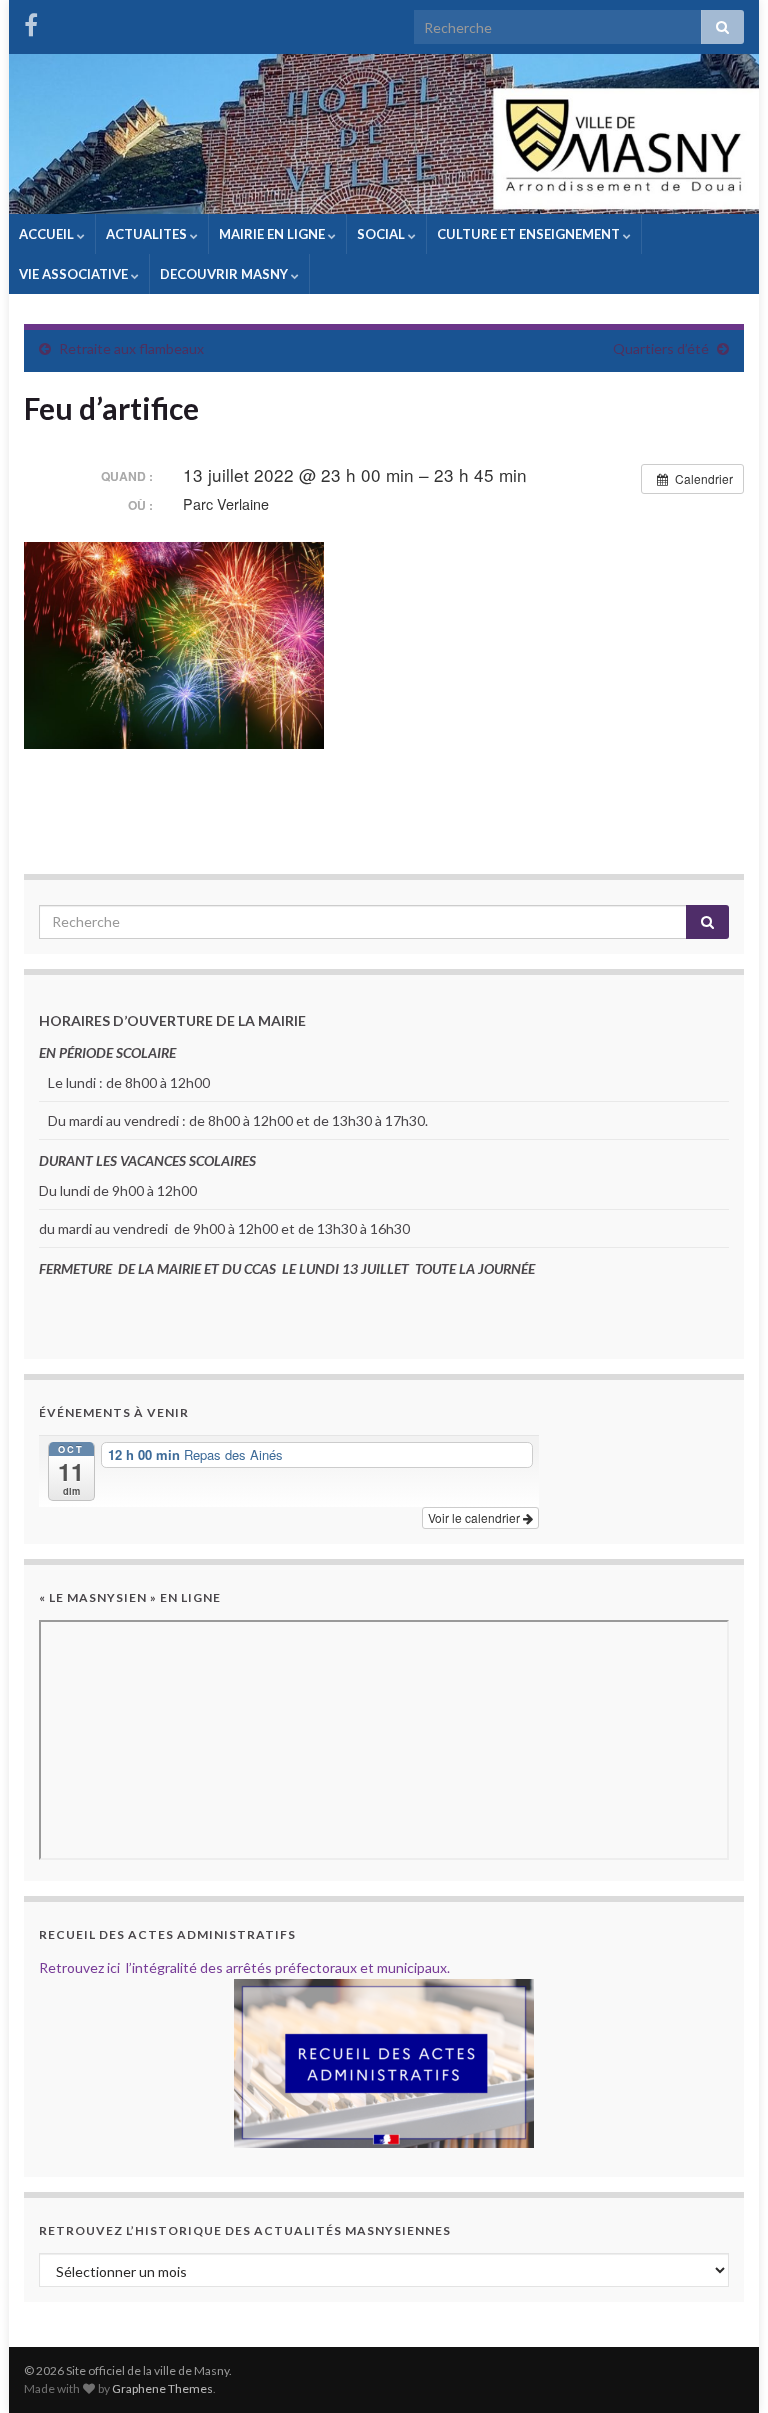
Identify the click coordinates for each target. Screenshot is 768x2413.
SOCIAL (382, 234)
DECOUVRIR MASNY (225, 274)
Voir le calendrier (475, 1517)
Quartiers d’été (661, 348)
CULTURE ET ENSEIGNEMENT (530, 234)
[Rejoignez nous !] (31, 21)
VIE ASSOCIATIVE (75, 274)
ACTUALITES (148, 234)
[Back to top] (723, 2368)
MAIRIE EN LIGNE (273, 234)
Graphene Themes (162, 2388)
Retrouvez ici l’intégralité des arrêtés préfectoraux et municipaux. (244, 1967)
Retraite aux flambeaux (131, 348)
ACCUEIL (48, 234)
